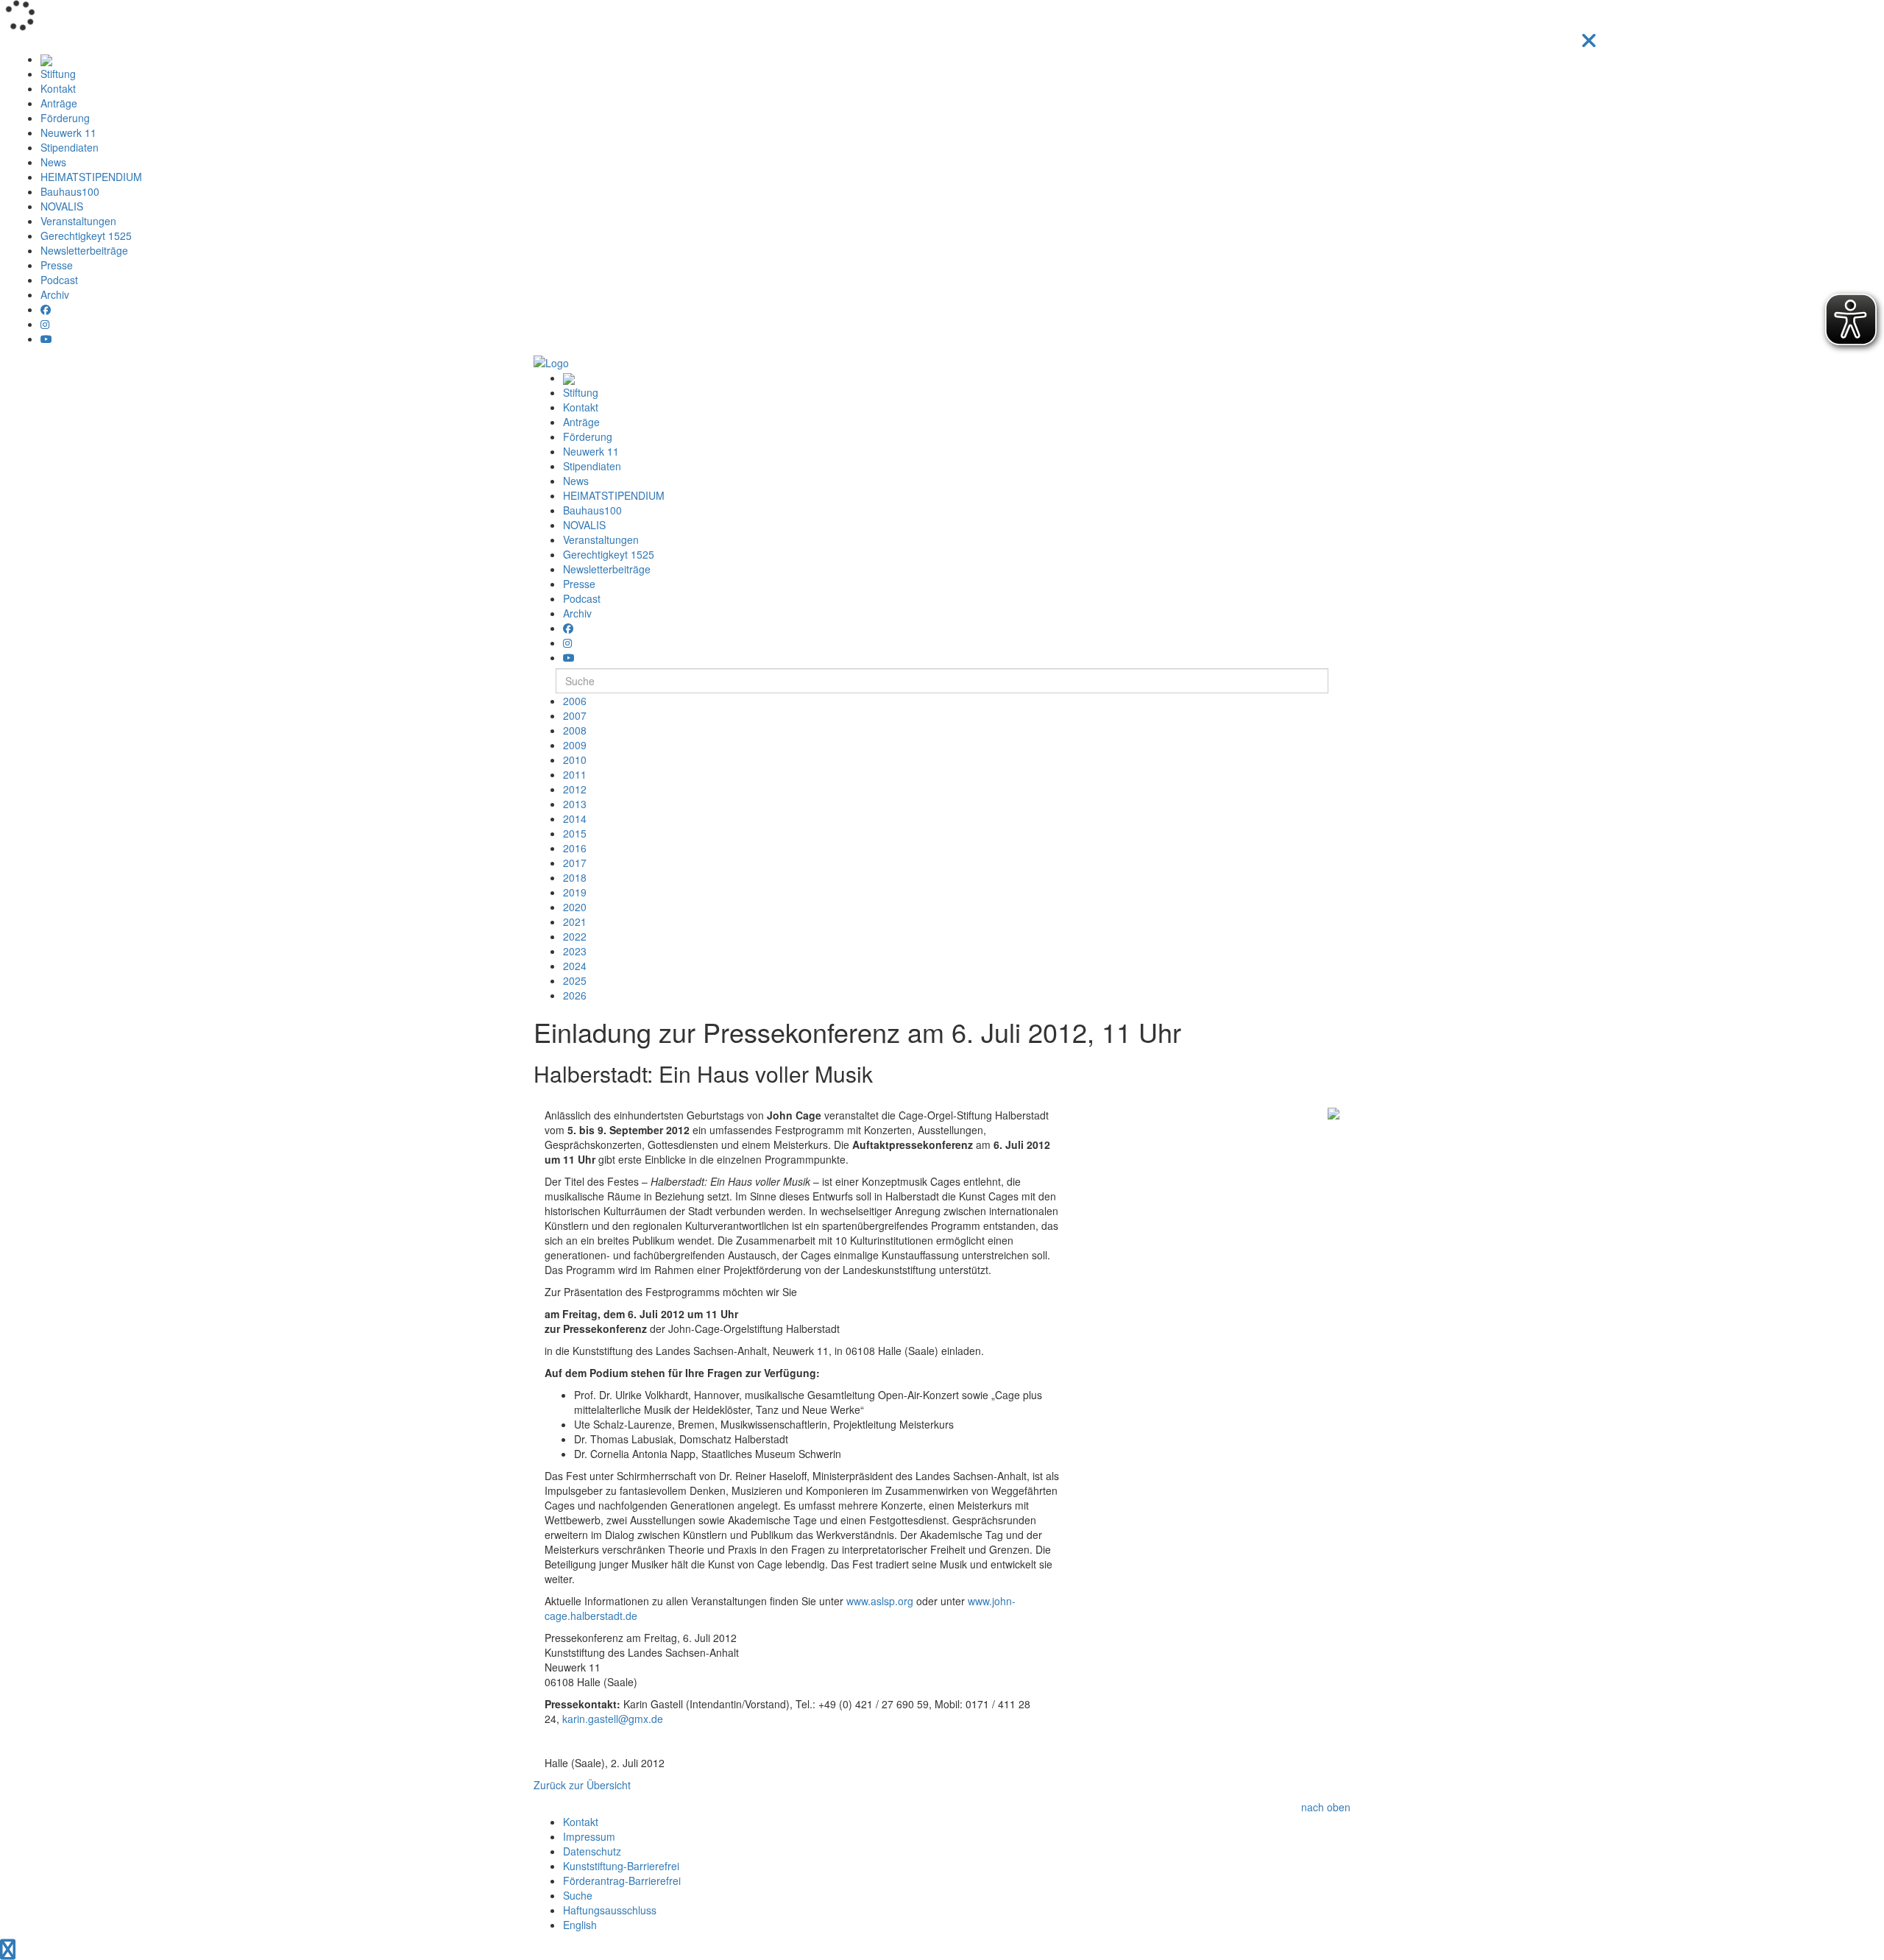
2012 (575, 789)
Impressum (589, 1836)
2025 (575, 980)
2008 (575, 730)
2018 (575, 877)
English (580, 1925)
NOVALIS (62, 206)
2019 (575, 892)
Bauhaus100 (70, 191)
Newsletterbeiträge (84, 250)
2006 (575, 701)
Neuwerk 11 (68, 132)
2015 (575, 833)
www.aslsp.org (880, 1601)
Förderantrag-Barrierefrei (622, 1881)
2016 (575, 848)
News (53, 162)
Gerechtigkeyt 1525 (86, 236)
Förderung (65, 118)
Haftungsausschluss (610, 1910)
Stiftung (58, 74)
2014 (575, 818)
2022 (575, 936)
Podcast (59, 280)
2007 (575, 715)
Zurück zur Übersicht (582, 1785)
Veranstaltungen (78, 221)
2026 (575, 995)
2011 (575, 774)
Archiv (55, 294)
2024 (575, 966)
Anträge (59, 103)
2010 (575, 760)
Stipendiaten (70, 147)
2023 (575, 951)
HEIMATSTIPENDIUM (91, 177)
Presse (57, 265)
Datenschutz (592, 1851)
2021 (575, 921)
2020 (575, 907)
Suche (578, 1895)
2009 (575, 745)
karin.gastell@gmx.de (613, 1719)
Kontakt (58, 88)
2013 (575, 804)
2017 (575, 863)
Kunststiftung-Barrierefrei (621, 1866)
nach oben (1326, 1807)
